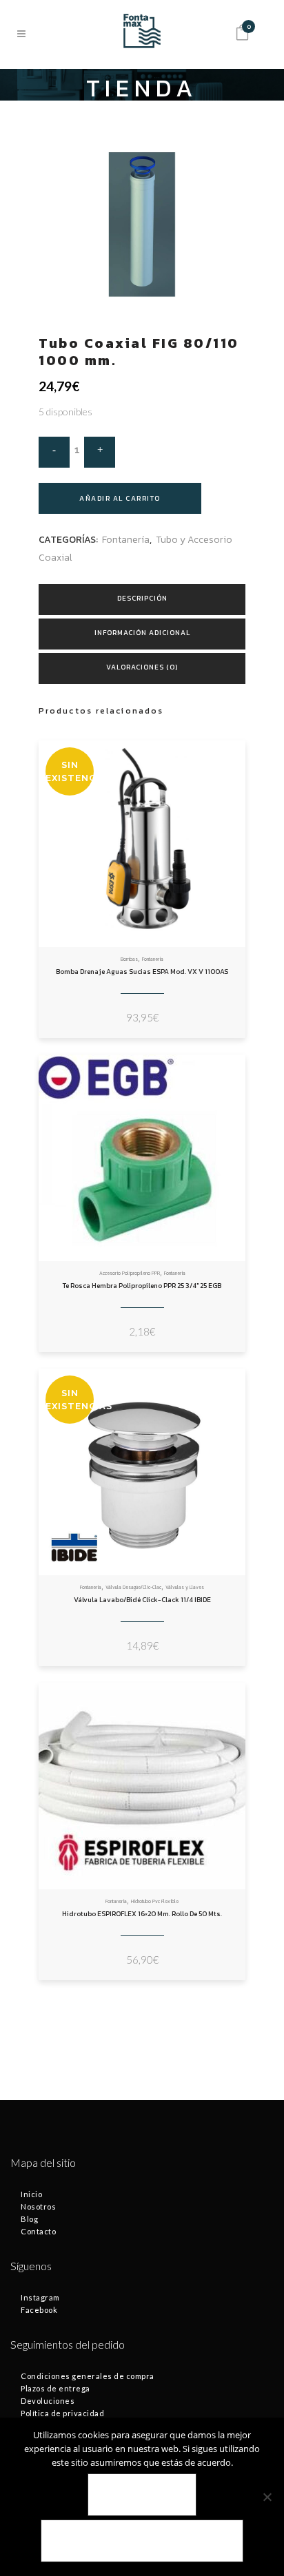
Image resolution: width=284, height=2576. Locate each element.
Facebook (39, 2310)
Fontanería (126, 540)
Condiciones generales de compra (88, 2376)
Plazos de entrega (55, 2388)
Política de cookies (142, 2541)
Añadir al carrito (120, 498)
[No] (267, 2497)
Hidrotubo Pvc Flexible (155, 1901)
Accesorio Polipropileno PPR (130, 1273)
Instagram (40, 2297)
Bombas (129, 959)
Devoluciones (48, 2401)
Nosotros (38, 2206)
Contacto (38, 2231)
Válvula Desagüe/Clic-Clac (133, 1587)
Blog (29, 2219)
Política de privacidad (62, 2413)
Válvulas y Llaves (185, 1587)
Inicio (31, 2194)
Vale (142, 2495)
